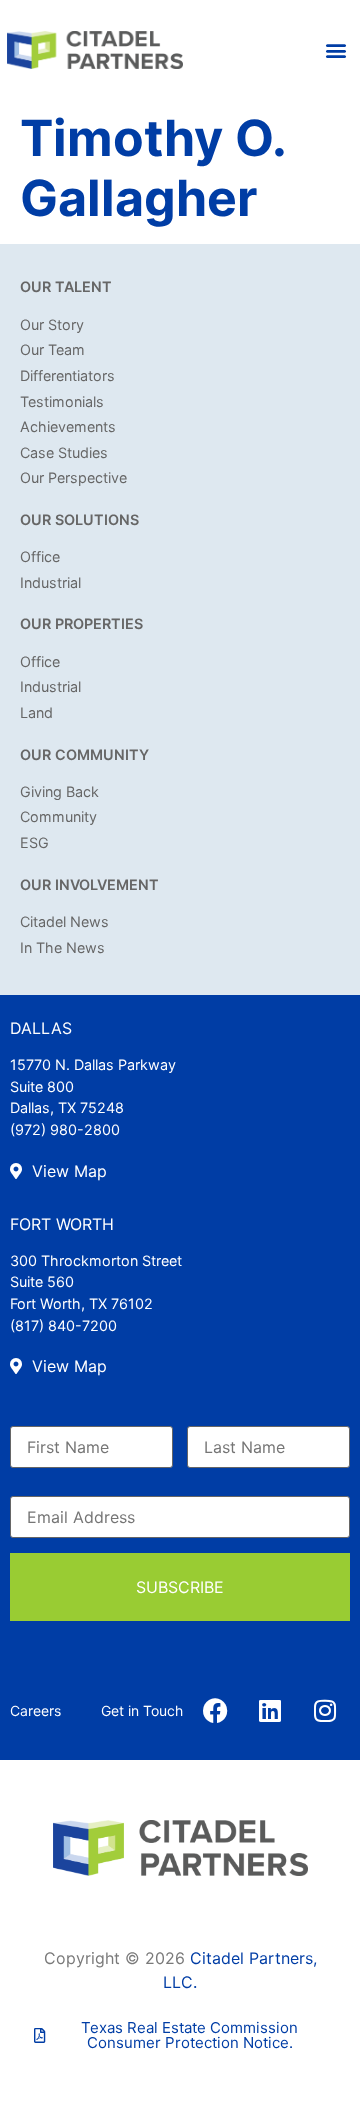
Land (36, 712)
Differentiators (67, 375)
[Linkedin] (270, 1710)
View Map (67, 1171)
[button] (336, 50)
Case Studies (64, 452)
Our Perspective (73, 477)
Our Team (52, 349)
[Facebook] (215, 1710)
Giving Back (59, 791)
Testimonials (62, 401)
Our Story (52, 324)
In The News (62, 947)
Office (40, 556)
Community (58, 816)
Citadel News (64, 921)
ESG (34, 842)
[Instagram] (325, 1710)
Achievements (68, 426)
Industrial (50, 582)
